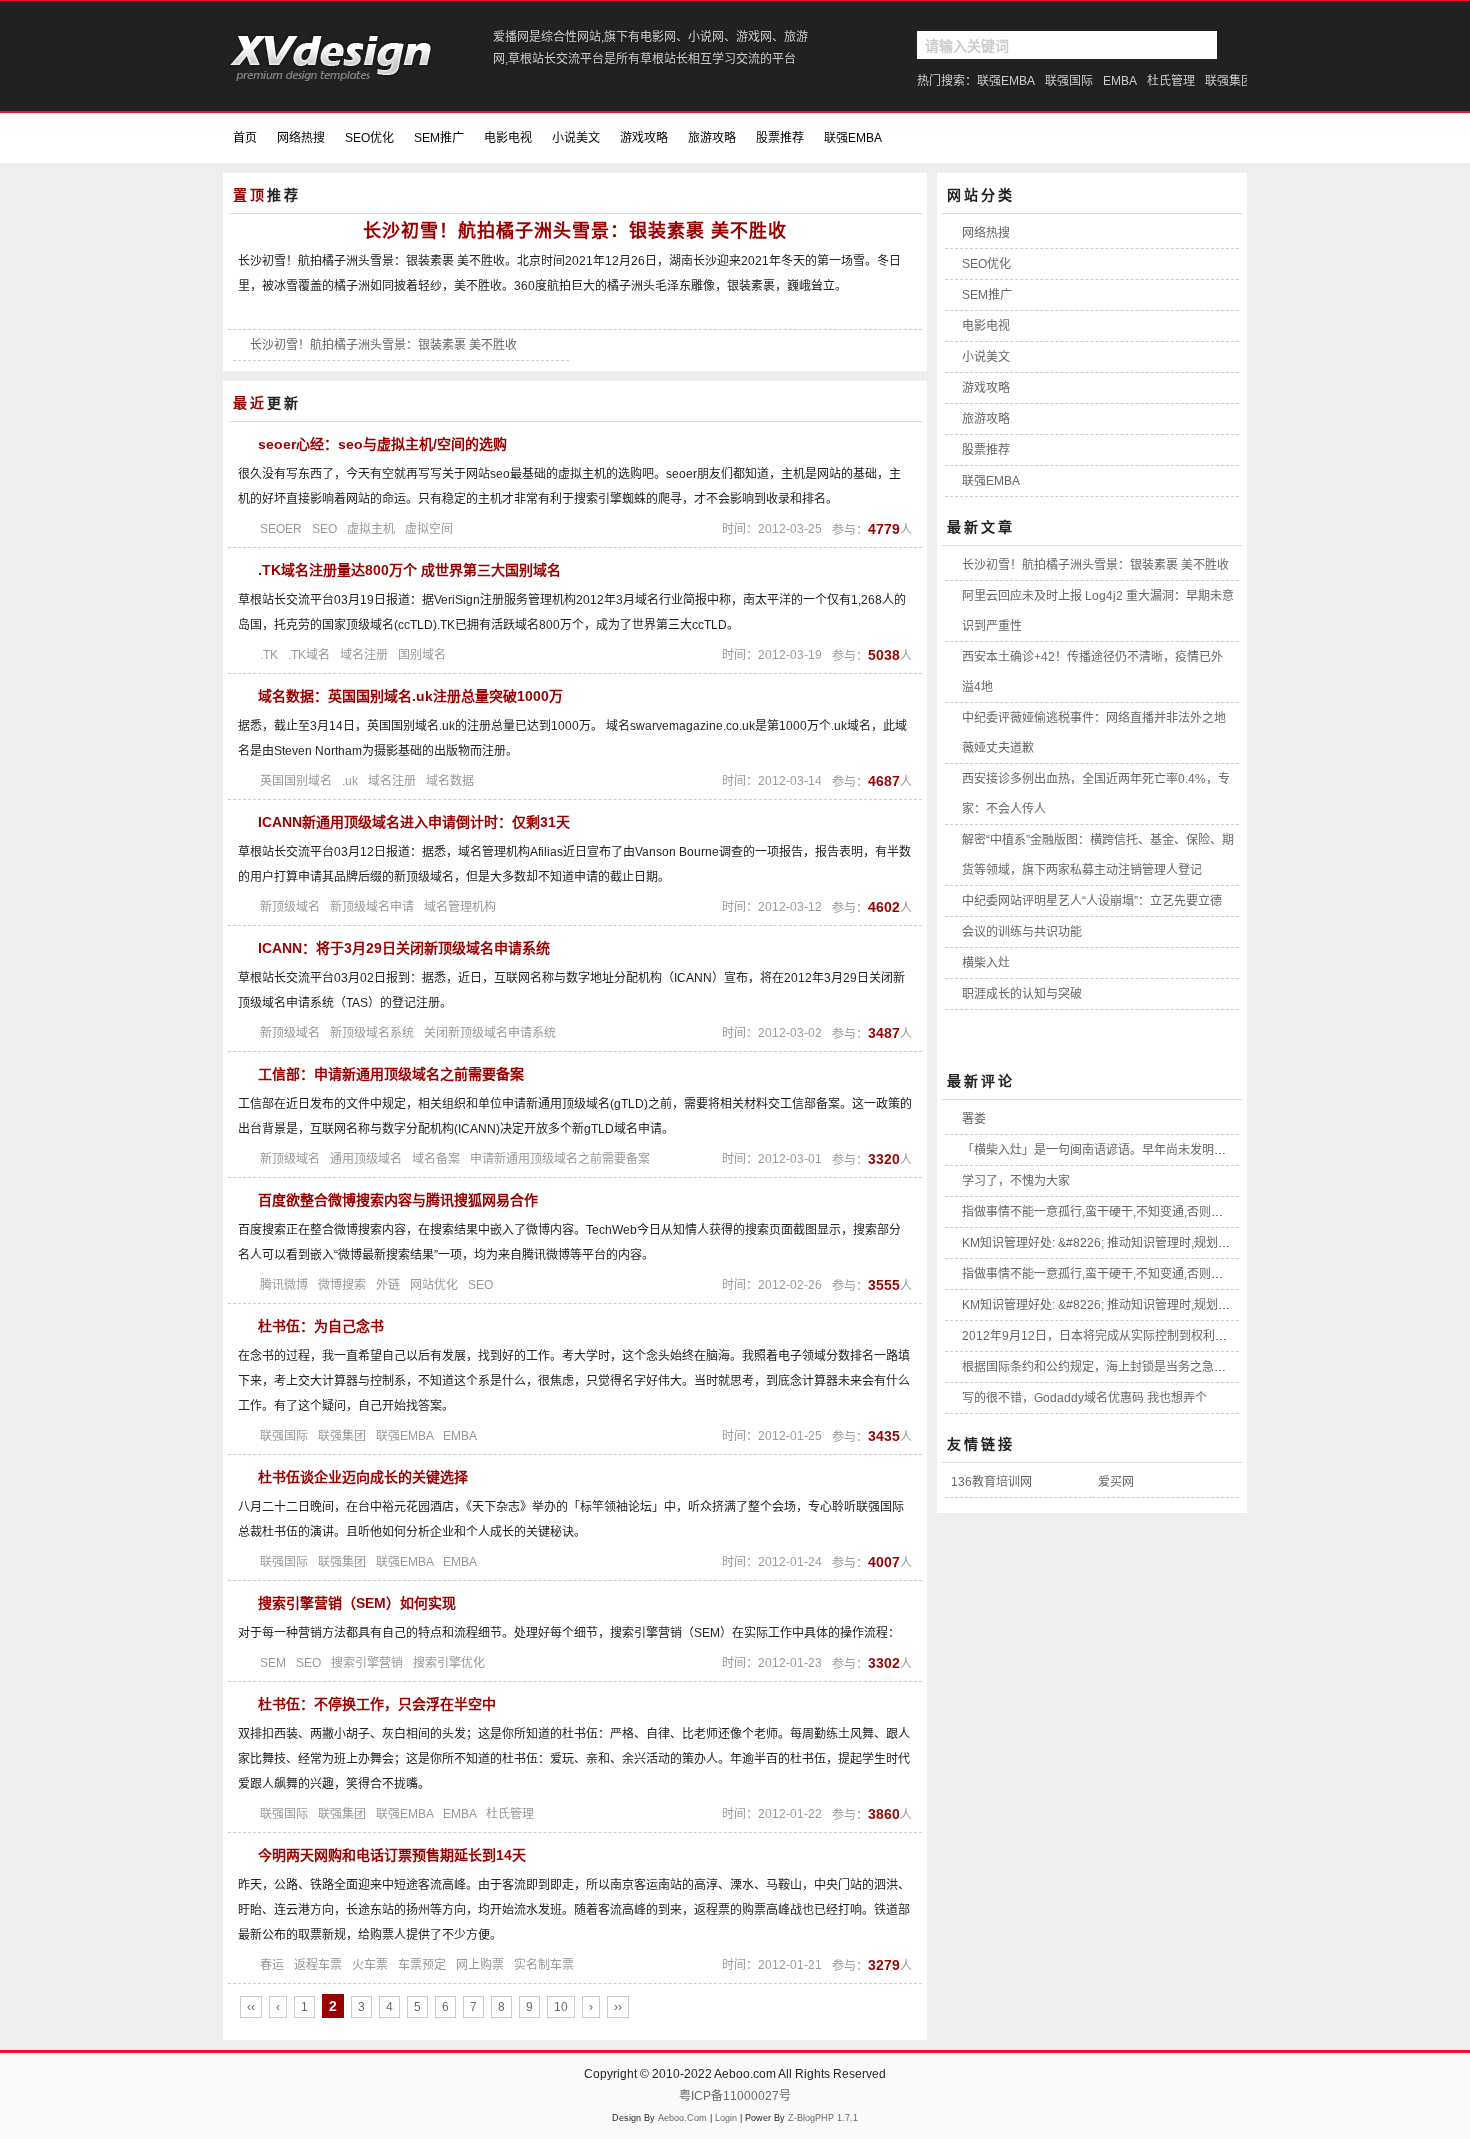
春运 (272, 1965)
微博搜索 (342, 1285)
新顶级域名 (290, 907)
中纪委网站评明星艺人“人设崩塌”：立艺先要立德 (1092, 901)
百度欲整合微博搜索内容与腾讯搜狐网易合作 (398, 1200)
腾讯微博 (284, 1285)
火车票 (370, 1965)
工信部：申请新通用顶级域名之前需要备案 (391, 1074)
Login (726, 2118)
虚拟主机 (371, 529)
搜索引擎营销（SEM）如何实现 (357, 1603)
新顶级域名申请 (372, 907)
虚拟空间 (429, 529)
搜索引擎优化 (449, 1663)
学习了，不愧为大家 (1016, 1181)
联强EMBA (1006, 81)
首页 (245, 138)
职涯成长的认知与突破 (1022, 994)
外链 (388, 1285)
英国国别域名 (296, 781)
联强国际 (1069, 81)
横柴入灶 (986, 963)
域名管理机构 (460, 907)
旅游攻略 (712, 138)
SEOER (281, 529)
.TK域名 (309, 655)
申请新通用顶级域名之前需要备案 (560, 1159)
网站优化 (434, 1285)
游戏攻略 (644, 138)
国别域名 (422, 655)
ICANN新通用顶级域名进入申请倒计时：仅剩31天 (414, 822)
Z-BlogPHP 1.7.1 (823, 2118)
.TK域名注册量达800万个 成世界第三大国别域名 (409, 570)
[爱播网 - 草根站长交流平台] (333, 76)
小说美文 (576, 138)
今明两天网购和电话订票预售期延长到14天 (392, 1855)
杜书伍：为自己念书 (321, 1326)
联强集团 (1229, 81)
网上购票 (480, 1965)
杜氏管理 (1171, 81)
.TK (269, 655)
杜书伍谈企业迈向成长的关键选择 (363, 1477)
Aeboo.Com (682, 2118)
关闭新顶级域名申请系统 (490, 1033)
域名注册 (364, 655)
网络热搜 (301, 138)
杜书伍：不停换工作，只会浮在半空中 (377, 1704)
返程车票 (318, 1965)
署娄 (974, 1119)
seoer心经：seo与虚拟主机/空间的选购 (382, 444)
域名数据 (450, 781)
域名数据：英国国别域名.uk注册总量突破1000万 (410, 696)
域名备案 (436, 1159)
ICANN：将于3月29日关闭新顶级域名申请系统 (404, 948)
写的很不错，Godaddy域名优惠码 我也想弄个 (1084, 1398)
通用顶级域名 (366, 1159)
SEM (273, 1663)
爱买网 (1116, 1482)
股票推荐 (780, 138)
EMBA (1120, 81)
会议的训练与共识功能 (1022, 932)
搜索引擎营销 (367, 1663)
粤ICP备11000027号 (735, 2096)
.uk (350, 781)
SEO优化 (369, 138)
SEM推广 (439, 138)
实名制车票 (544, 1965)
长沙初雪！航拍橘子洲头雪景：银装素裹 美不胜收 (575, 231)
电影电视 (508, 138)
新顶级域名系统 (372, 1033)
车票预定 (422, 1965)
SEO (324, 529)
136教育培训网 (991, 1482)
